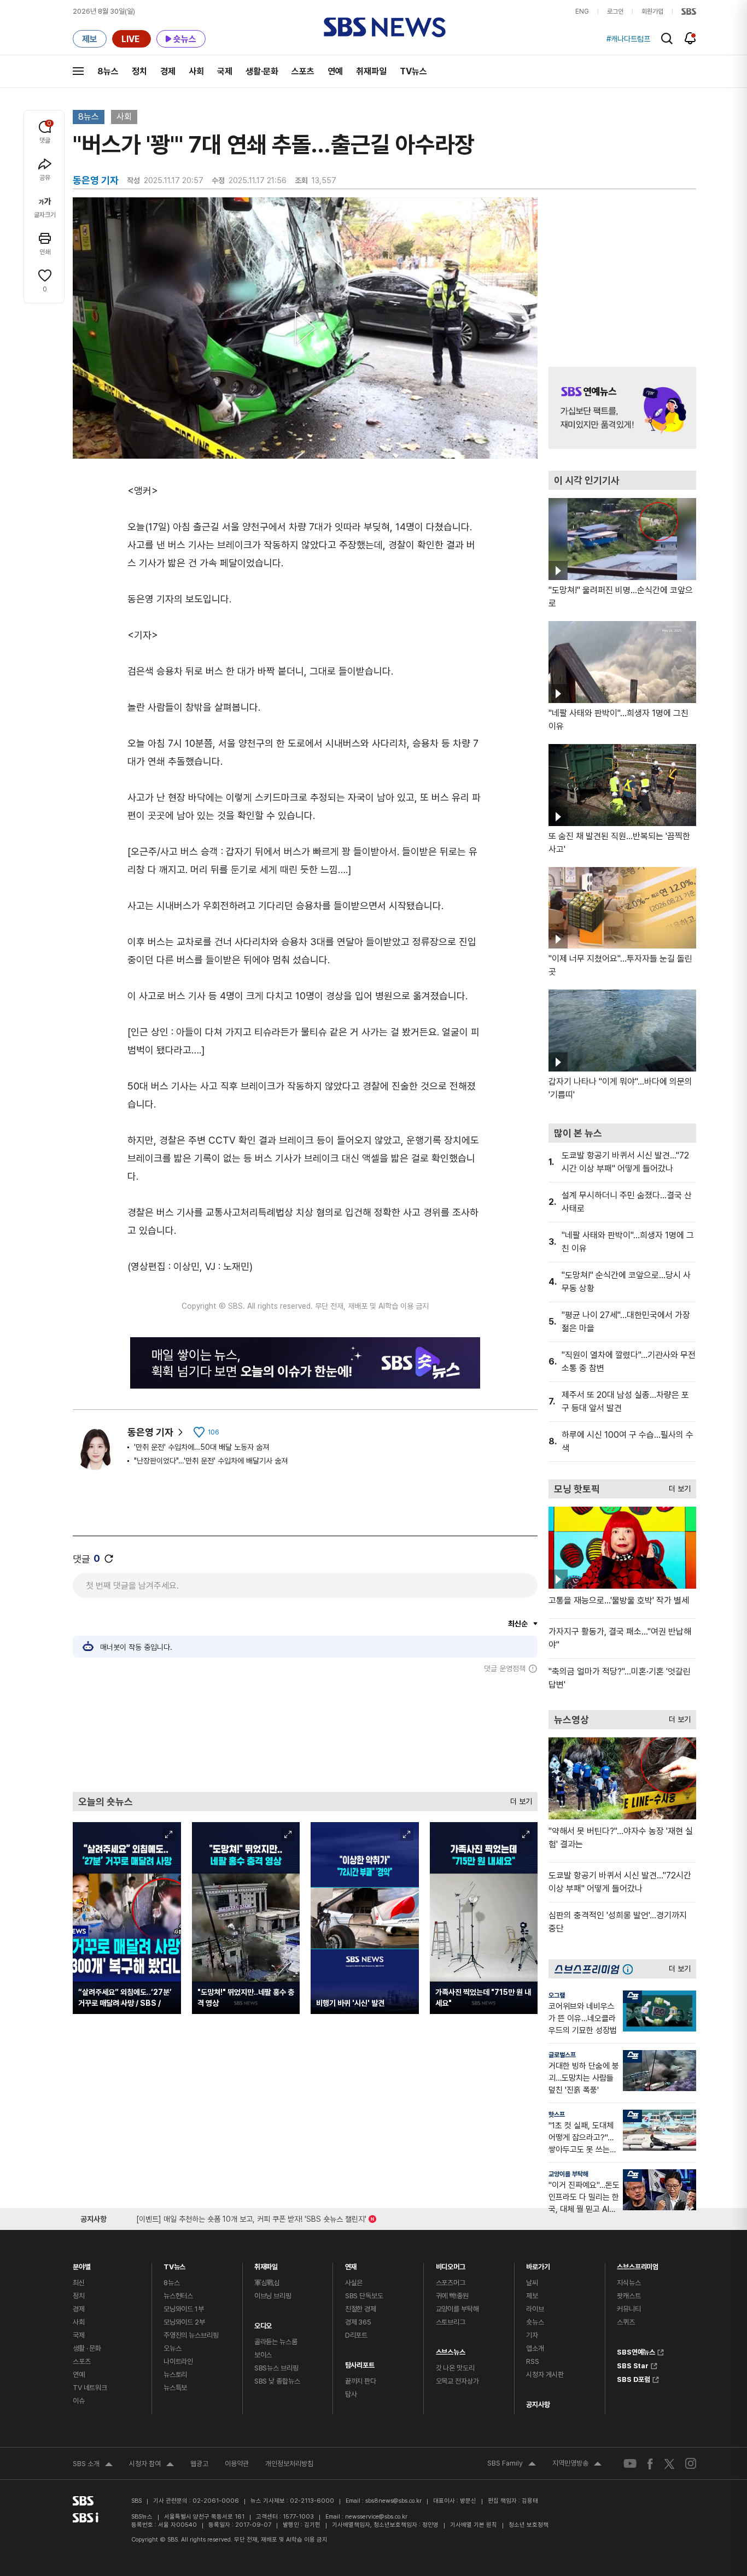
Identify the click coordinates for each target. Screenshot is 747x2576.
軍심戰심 (267, 2283)
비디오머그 (451, 2264)
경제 (168, 71)
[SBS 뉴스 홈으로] (385, 27)
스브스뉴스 (451, 2349)
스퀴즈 (626, 2322)
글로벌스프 (562, 2055)
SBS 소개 (93, 2465)
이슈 (79, 2401)
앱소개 (535, 2348)
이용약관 (237, 2464)
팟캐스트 (629, 2296)
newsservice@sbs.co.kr (376, 2517)
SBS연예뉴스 (636, 2351)
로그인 (615, 11)
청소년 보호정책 (529, 2525)
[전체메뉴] (78, 71)
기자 (532, 2335)
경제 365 (358, 2322)
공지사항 (538, 2405)
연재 (351, 2264)
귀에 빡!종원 (452, 2296)
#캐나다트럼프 (628, 39)
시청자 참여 (151, 2465)
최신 (79, 2283)
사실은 (354, 2283)
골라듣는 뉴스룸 (276, 2342)
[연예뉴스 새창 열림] (622, 408)
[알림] (690, 38)
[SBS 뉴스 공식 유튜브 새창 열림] (630, 2464)
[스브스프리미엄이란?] (631, 1969)
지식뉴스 (629, 2283)
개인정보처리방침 (289, 2464)
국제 (225, 71)
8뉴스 (108, 71)
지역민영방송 (577, 2464)
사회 (196, 71)
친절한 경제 (361, 2309)
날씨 (532, 2283)
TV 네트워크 (90, 2388)
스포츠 (303, 71)
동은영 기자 (150, 1432)
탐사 (351, 2394)
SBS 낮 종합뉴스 (277, 2381)
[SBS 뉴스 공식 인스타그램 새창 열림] (691, 2463)
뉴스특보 (175, 2388)
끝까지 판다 (361, 2381)
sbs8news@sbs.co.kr (393, 2501)
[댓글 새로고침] (109, 1559)
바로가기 (538, 2264)
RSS (533, 2361)
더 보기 (518, 1799)
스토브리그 (451, 2322)
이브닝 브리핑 (273, 2296)
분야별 (82, 2264)
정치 (139, 71)
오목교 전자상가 (457, 2381)
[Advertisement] (305, 1732)
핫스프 (557, 2115)
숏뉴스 (535, 2322)
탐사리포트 (360, 2363)
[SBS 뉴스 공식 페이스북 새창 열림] (650, 2464)
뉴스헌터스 (178, 2296)
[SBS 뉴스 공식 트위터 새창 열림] (669, 2463)
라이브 (535, 2309)
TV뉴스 (413, 71)
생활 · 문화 (87, 2348)
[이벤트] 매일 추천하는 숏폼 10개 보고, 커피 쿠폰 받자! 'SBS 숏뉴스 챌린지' (251, 2217)
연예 (335, 71)
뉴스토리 (175, 2375)
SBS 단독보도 (364, 2296)
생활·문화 (262, 71)
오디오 (263, 2323)
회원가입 (652, 11)
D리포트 (356, 2335)
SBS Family (512, 2464)
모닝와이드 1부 (184, 2309)
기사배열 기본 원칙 (474, 2525)
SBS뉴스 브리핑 (276, 2368)
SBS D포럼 (634, 2378)
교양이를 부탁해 (568, 2174)
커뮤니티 (629, 2309)
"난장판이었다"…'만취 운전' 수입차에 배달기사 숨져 (211, 1461)
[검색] (667, 39)
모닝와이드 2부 (184, 2322)
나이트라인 (178, 2361)
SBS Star (633, 2364)
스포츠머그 (451, 2283)
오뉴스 (173, 2348)
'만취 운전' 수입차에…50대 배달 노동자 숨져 (202, 1447)
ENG (582, 11)
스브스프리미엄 (638, 2264)
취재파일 (371, 71)
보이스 (263, 2355)
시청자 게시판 (545, 2375)
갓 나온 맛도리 (455, 2368)
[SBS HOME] (689, 11)
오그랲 (557, 1995)
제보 (532, 2296)
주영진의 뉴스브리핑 (191, 2335)
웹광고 (199, 2464)
